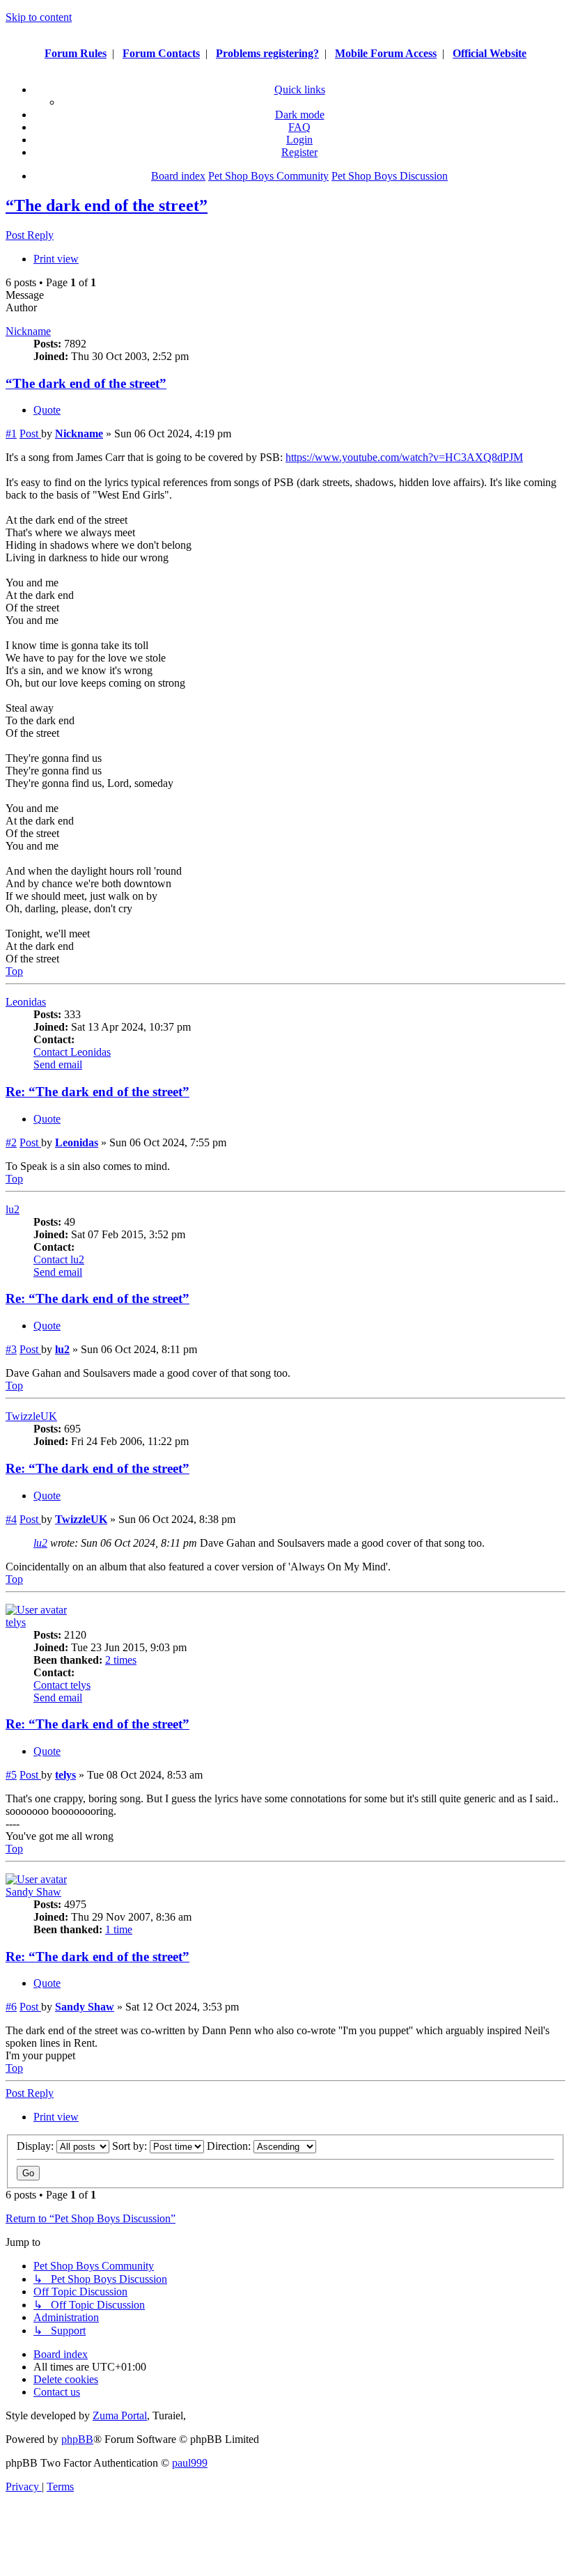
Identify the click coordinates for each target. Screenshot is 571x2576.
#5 (11, 1775)
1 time (119, 1929)
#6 (11, 2007)
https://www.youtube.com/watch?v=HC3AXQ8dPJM (404, 457)
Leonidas (26, 1002)
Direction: (230, 2146)
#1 (11, 434)
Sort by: (131, 2146)
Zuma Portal (120, 2415)
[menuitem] (299, 127)
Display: (37, 2146)
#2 (11, 1142)
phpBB (77, 2439)
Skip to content (39, 17)
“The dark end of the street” (107, 205)
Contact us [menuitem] (57, 2392)
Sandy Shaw (33, 1892)
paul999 (190, 2463)
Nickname (28, 331)
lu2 (13, 1209)
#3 (11, 1349)
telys (16, 1622)
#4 (11, 1519)
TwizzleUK (31, 1416)
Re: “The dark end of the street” (97, 1092)
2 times (121, 1660)
